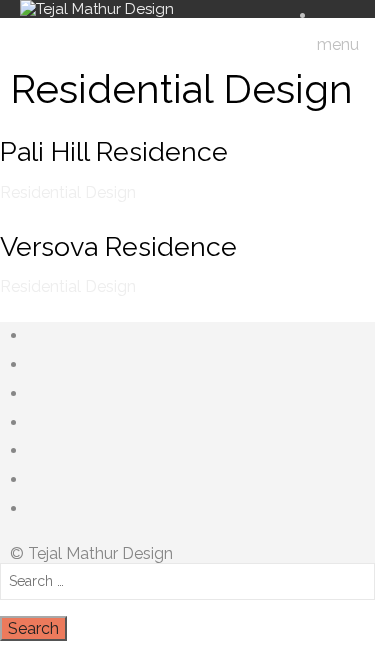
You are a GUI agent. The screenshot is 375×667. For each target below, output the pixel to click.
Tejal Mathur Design (100, 553)
